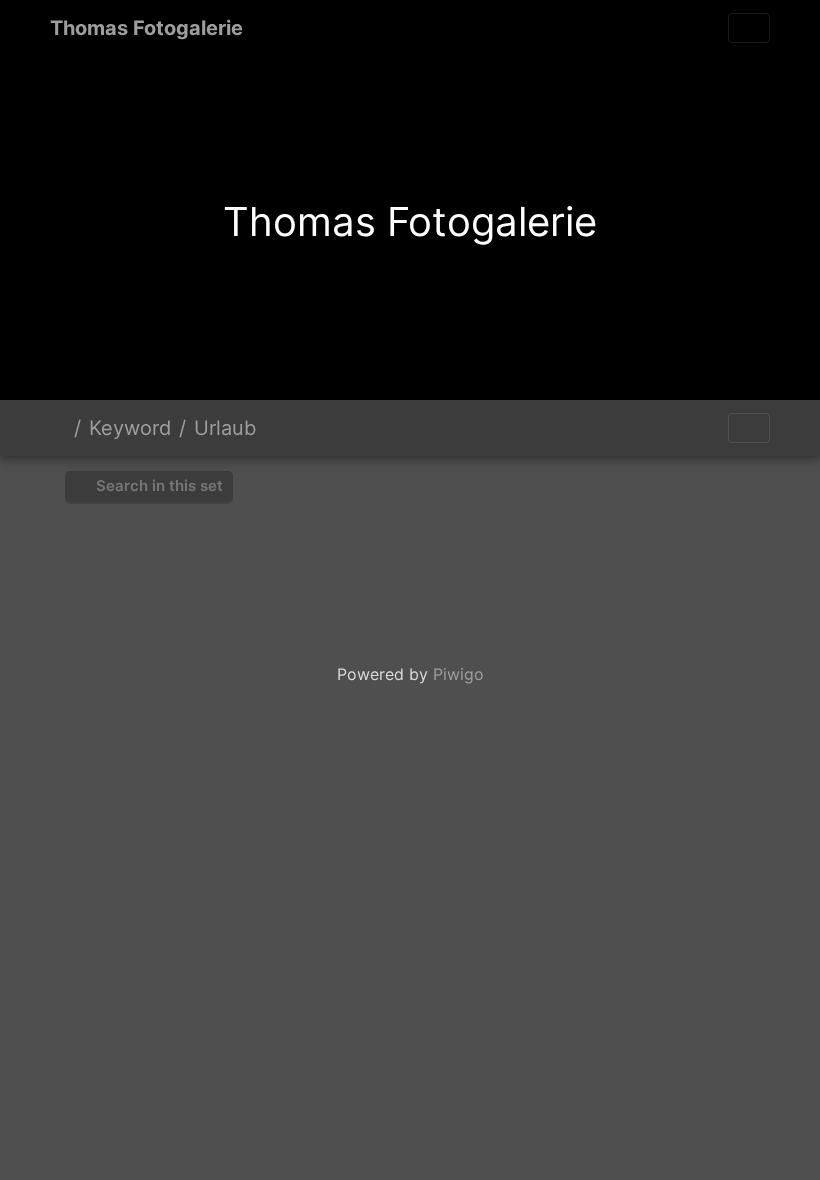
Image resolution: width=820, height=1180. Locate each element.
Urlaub (225, 428)
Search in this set (157, 485)
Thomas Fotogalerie (146, 28)
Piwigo (458, 674)
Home (58, 428)
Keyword (130, 428)
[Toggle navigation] (749, 28)
